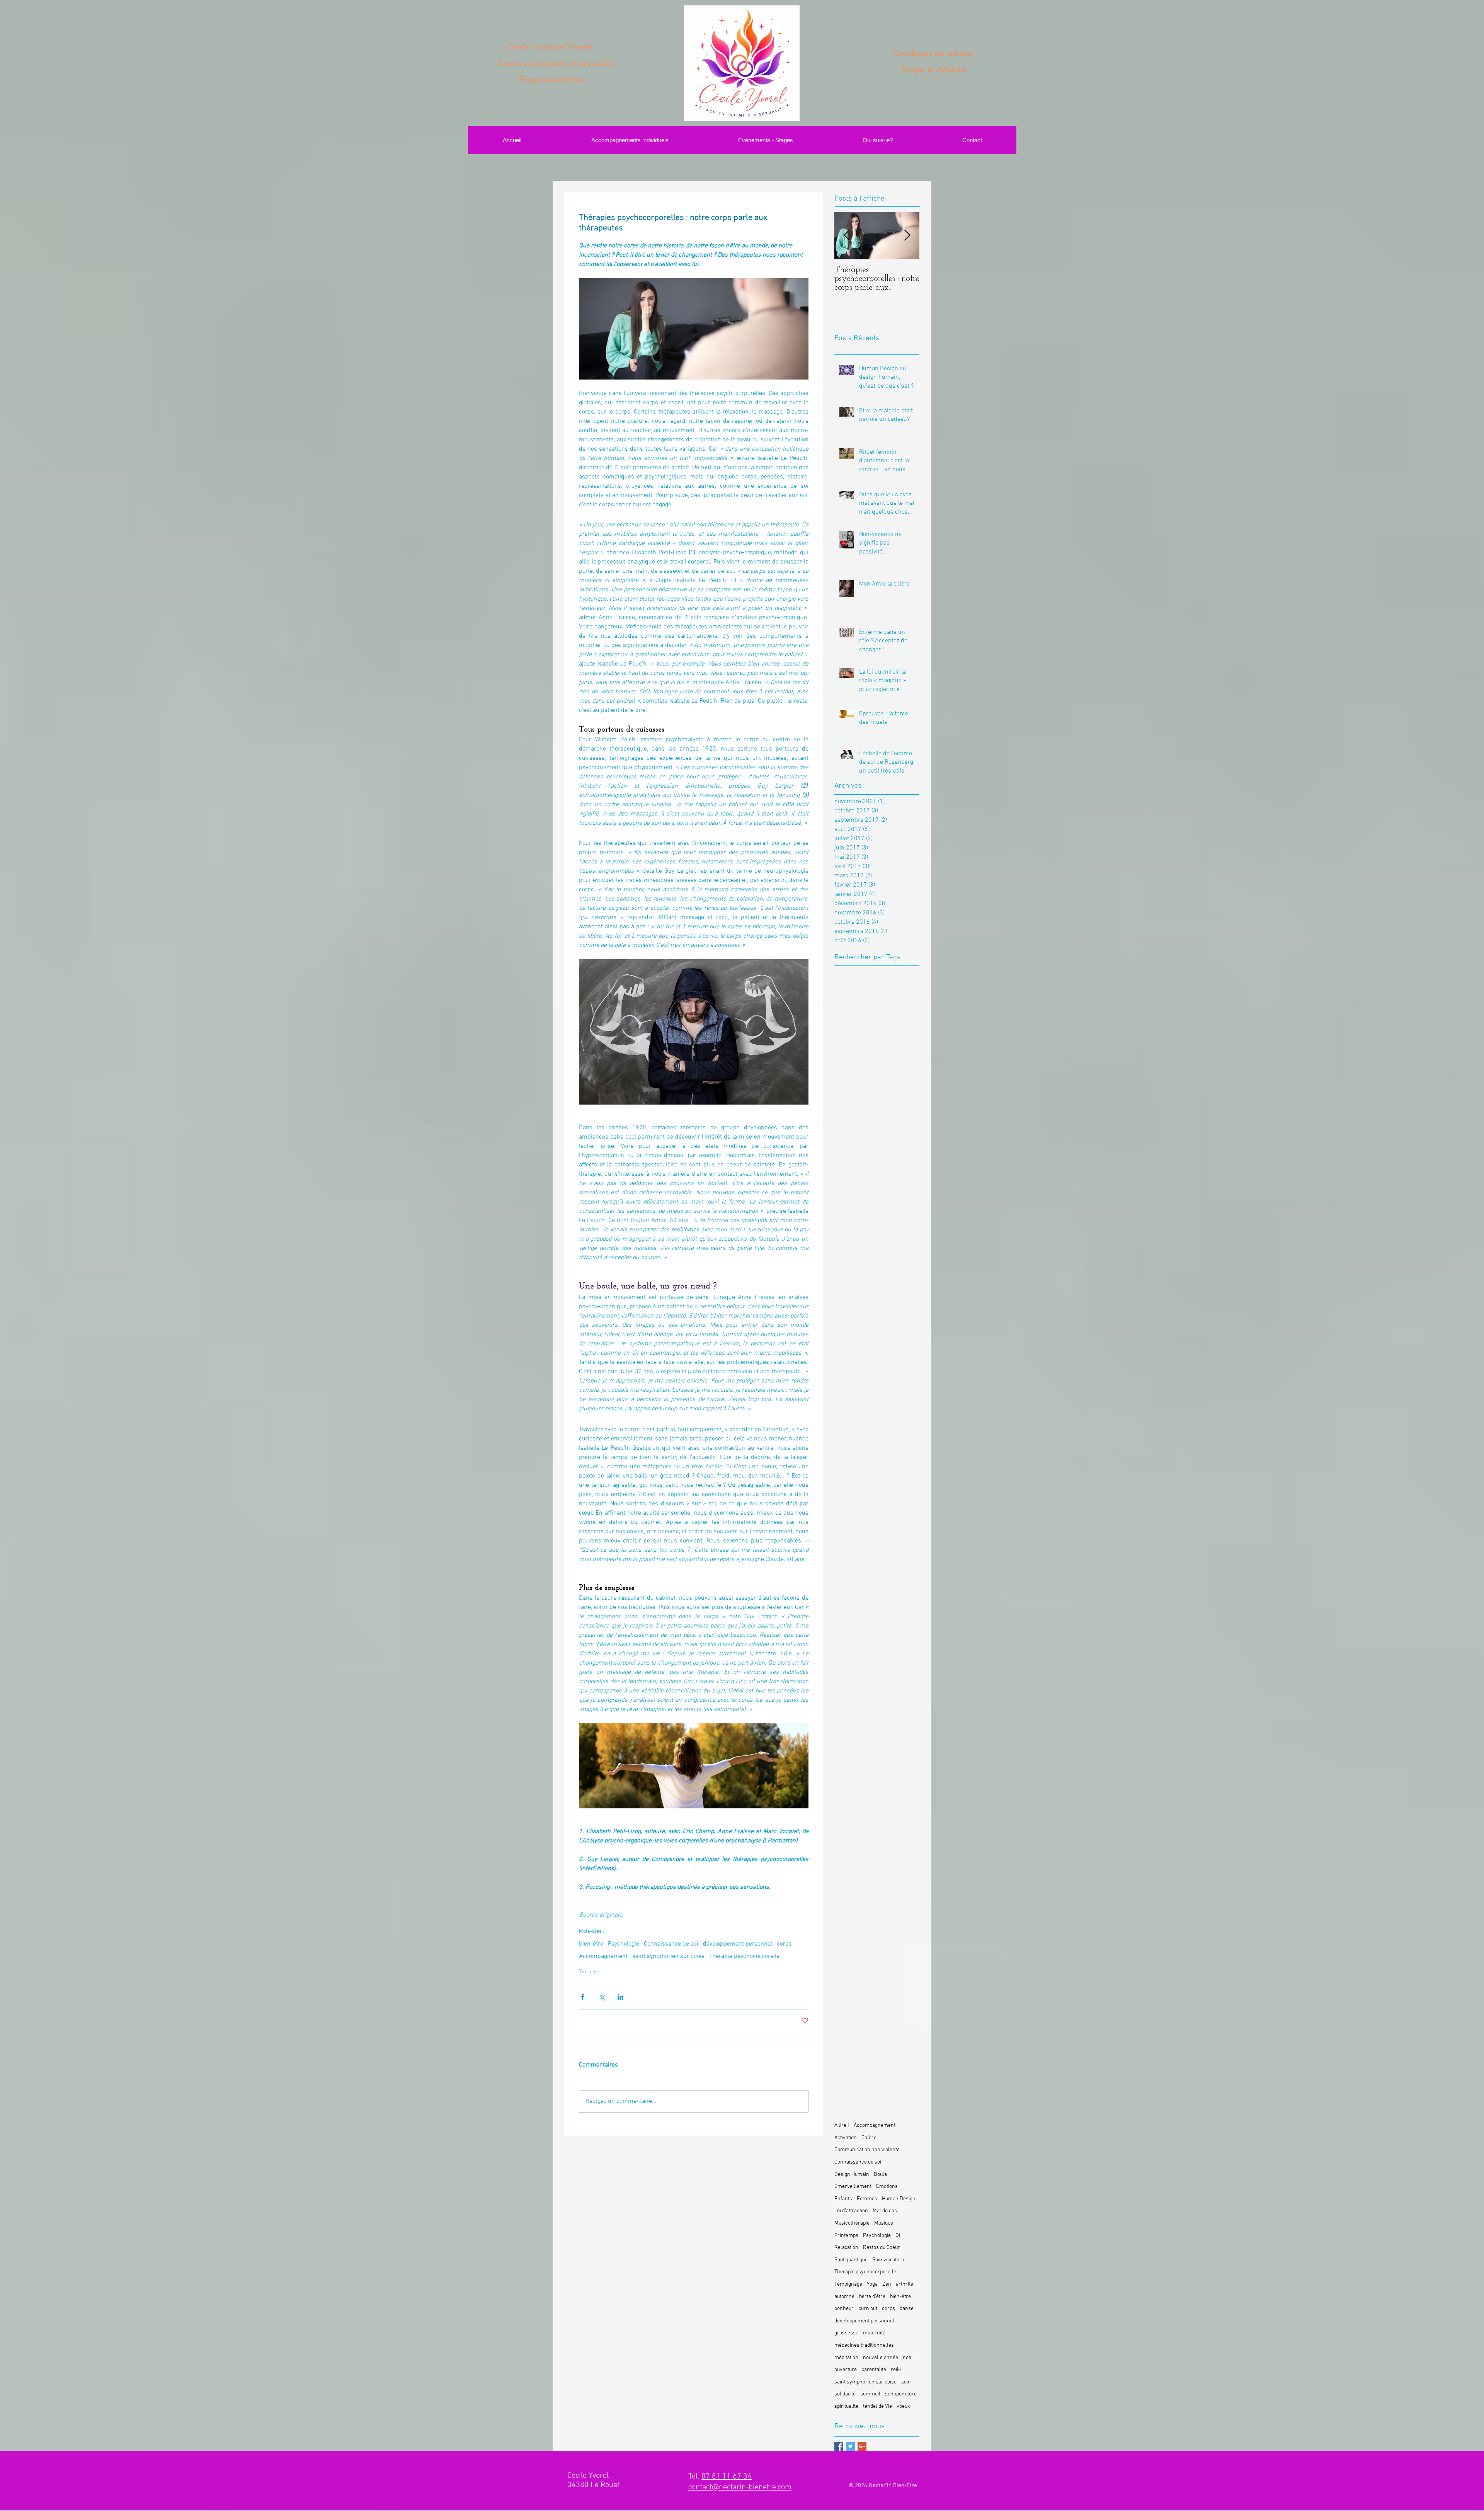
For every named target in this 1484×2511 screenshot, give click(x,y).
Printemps (846, 2236)
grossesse (846, 2333)
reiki (896, 2370)
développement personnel (738, 1944)
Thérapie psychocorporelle (744, 1956)
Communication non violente (867, 2150)
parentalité (874, 2370)
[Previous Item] (847, 236)
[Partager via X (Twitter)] (602, 1997)
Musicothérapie (852, 2223)
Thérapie (589, 1972)
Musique (884, 2223)
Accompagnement (603, 1956)
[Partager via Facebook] (583, 1997)
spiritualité (846, 2406)
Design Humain (852, 2175)
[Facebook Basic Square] (839, 2446)
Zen (887, 2284)
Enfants (843, 2199)
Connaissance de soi (671, 1944)
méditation (846, 2358)
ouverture (846, 2370)
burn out (868, 2309)
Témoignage (848, 2284)
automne (844, 2297)
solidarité (845, 2394)
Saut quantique (851, 2260)
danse (907, 2309)
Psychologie (624, 1944)
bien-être (591, 1944)
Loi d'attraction (851, 2211)
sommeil (870, 2394)
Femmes (867, 2199)
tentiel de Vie (877, 2406)
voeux (903, 2406)
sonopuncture (901, 2394)
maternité (874, 2333)
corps (784, 1944)
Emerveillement (853, 2187)
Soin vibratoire (889, 2260)
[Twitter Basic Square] (850, 2446)
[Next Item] (907, 236)
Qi (898, 2236)
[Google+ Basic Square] (862, 2446)
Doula (880, 2175)
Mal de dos (885, 2211)
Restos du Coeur (882, 2248)
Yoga (872, 2284)
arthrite (905, 2284)
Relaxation (846, 2248)
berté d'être (872, 2297)
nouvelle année (881, 2358)
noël (908, 2358)
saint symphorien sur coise (668, 1956)
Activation (846, 2138)
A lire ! (842, 2125)
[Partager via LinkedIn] (620, 1997)
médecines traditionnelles (864, 2345)
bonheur (844, 2309)
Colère (869, 2138)
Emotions (887, 2187)
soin (906, 2382)
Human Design (899, 2199)
